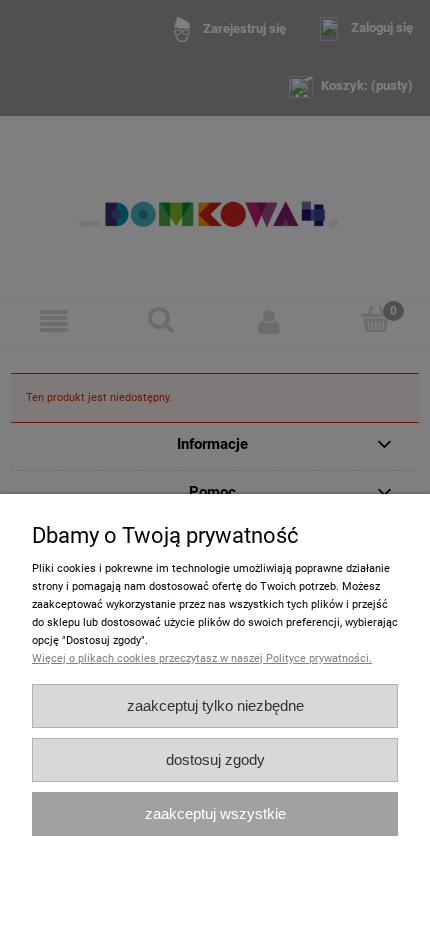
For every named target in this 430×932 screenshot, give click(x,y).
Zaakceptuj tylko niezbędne (215, 705)
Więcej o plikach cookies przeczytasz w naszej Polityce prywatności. (202, 658)
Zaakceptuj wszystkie (215, 813)
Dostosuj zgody (215, 759)
